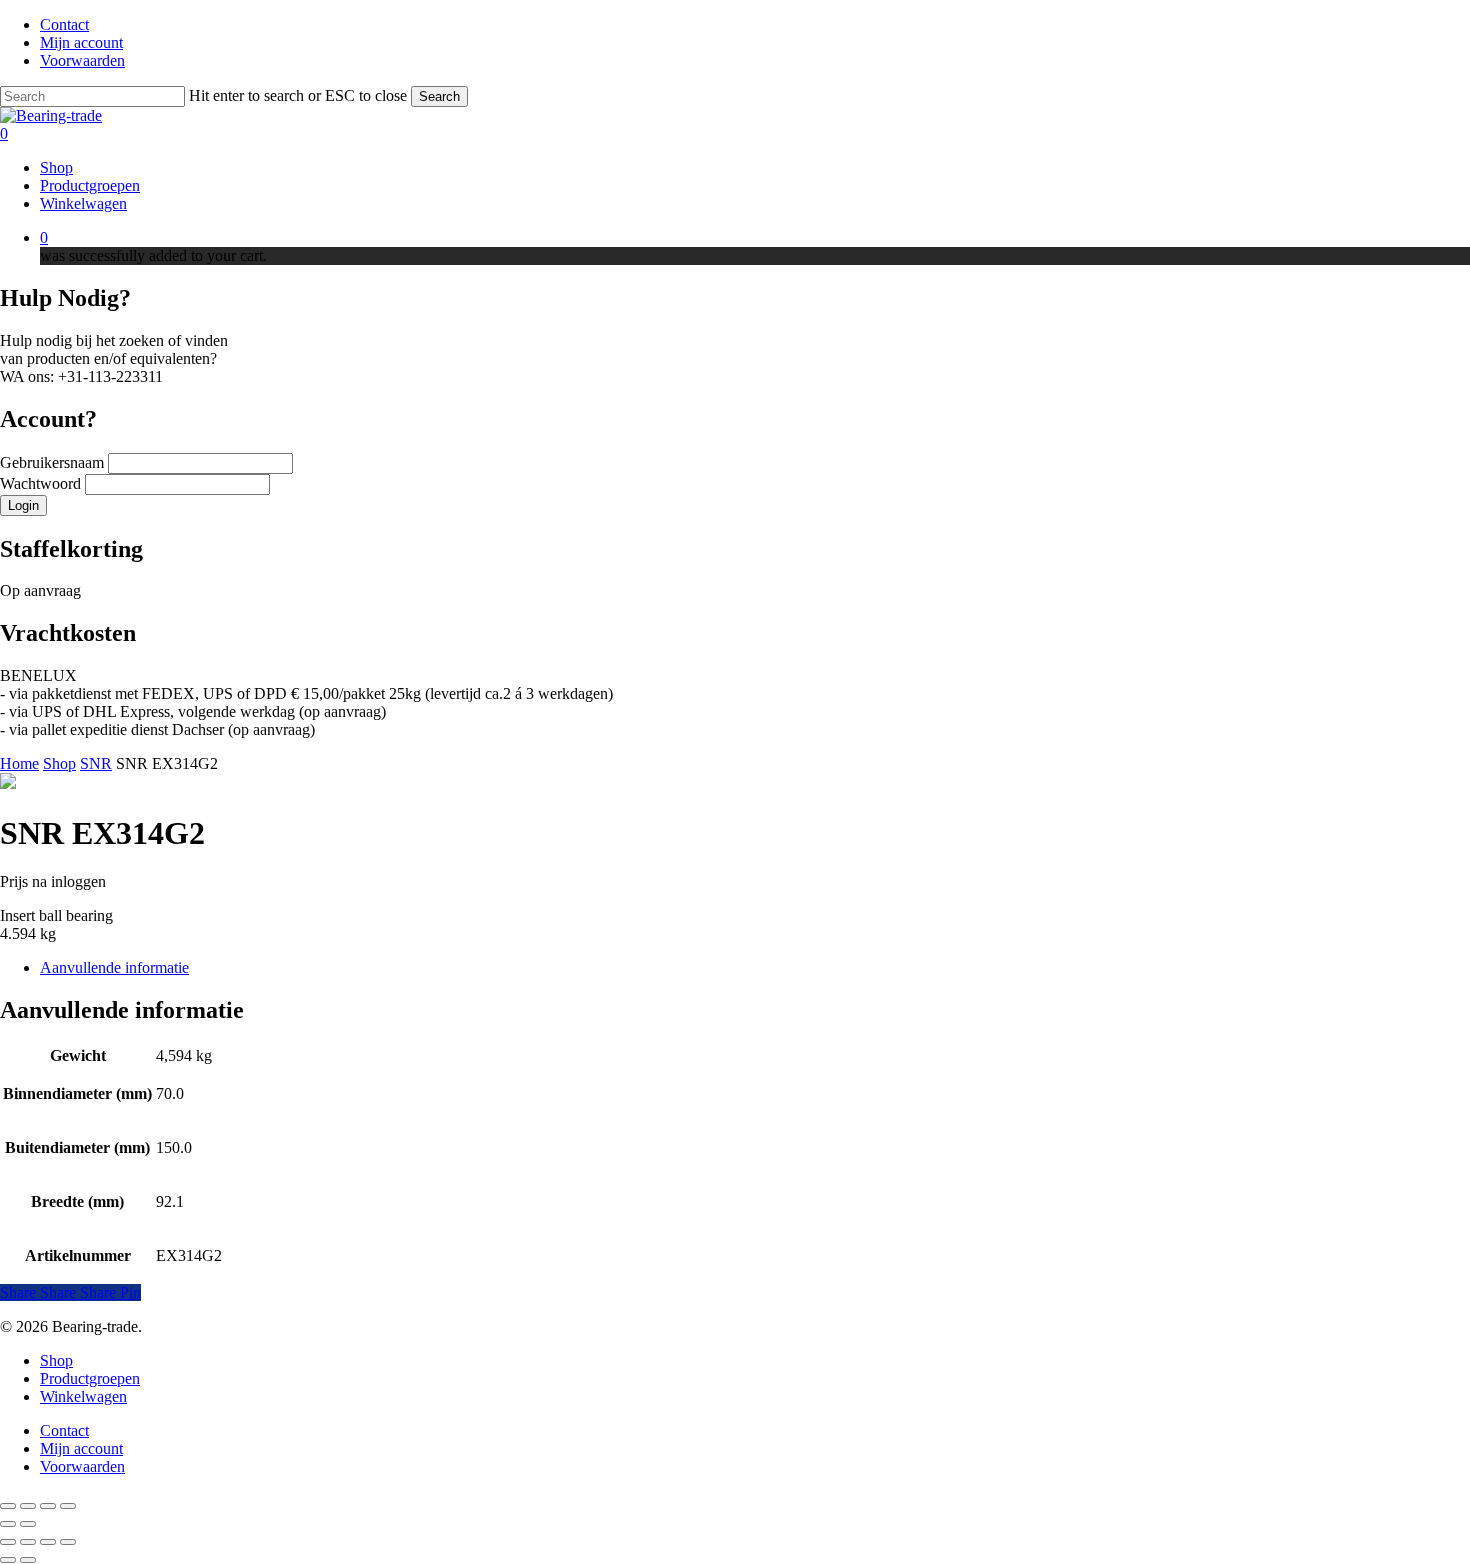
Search (439, 96)
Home (19, 763)
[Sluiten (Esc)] (68, 1506)
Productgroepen (90, 1378)
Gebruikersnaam (54, 462)
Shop (59, 763)
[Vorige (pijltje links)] (8, 1524)
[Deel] (48, 1506)
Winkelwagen (83, 1396)
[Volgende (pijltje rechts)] (28, 1524)
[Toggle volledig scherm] (28, 1506)
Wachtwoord (42, 483)
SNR (96, 763)
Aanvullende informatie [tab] (114, 967)
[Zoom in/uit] (8, 1506)
